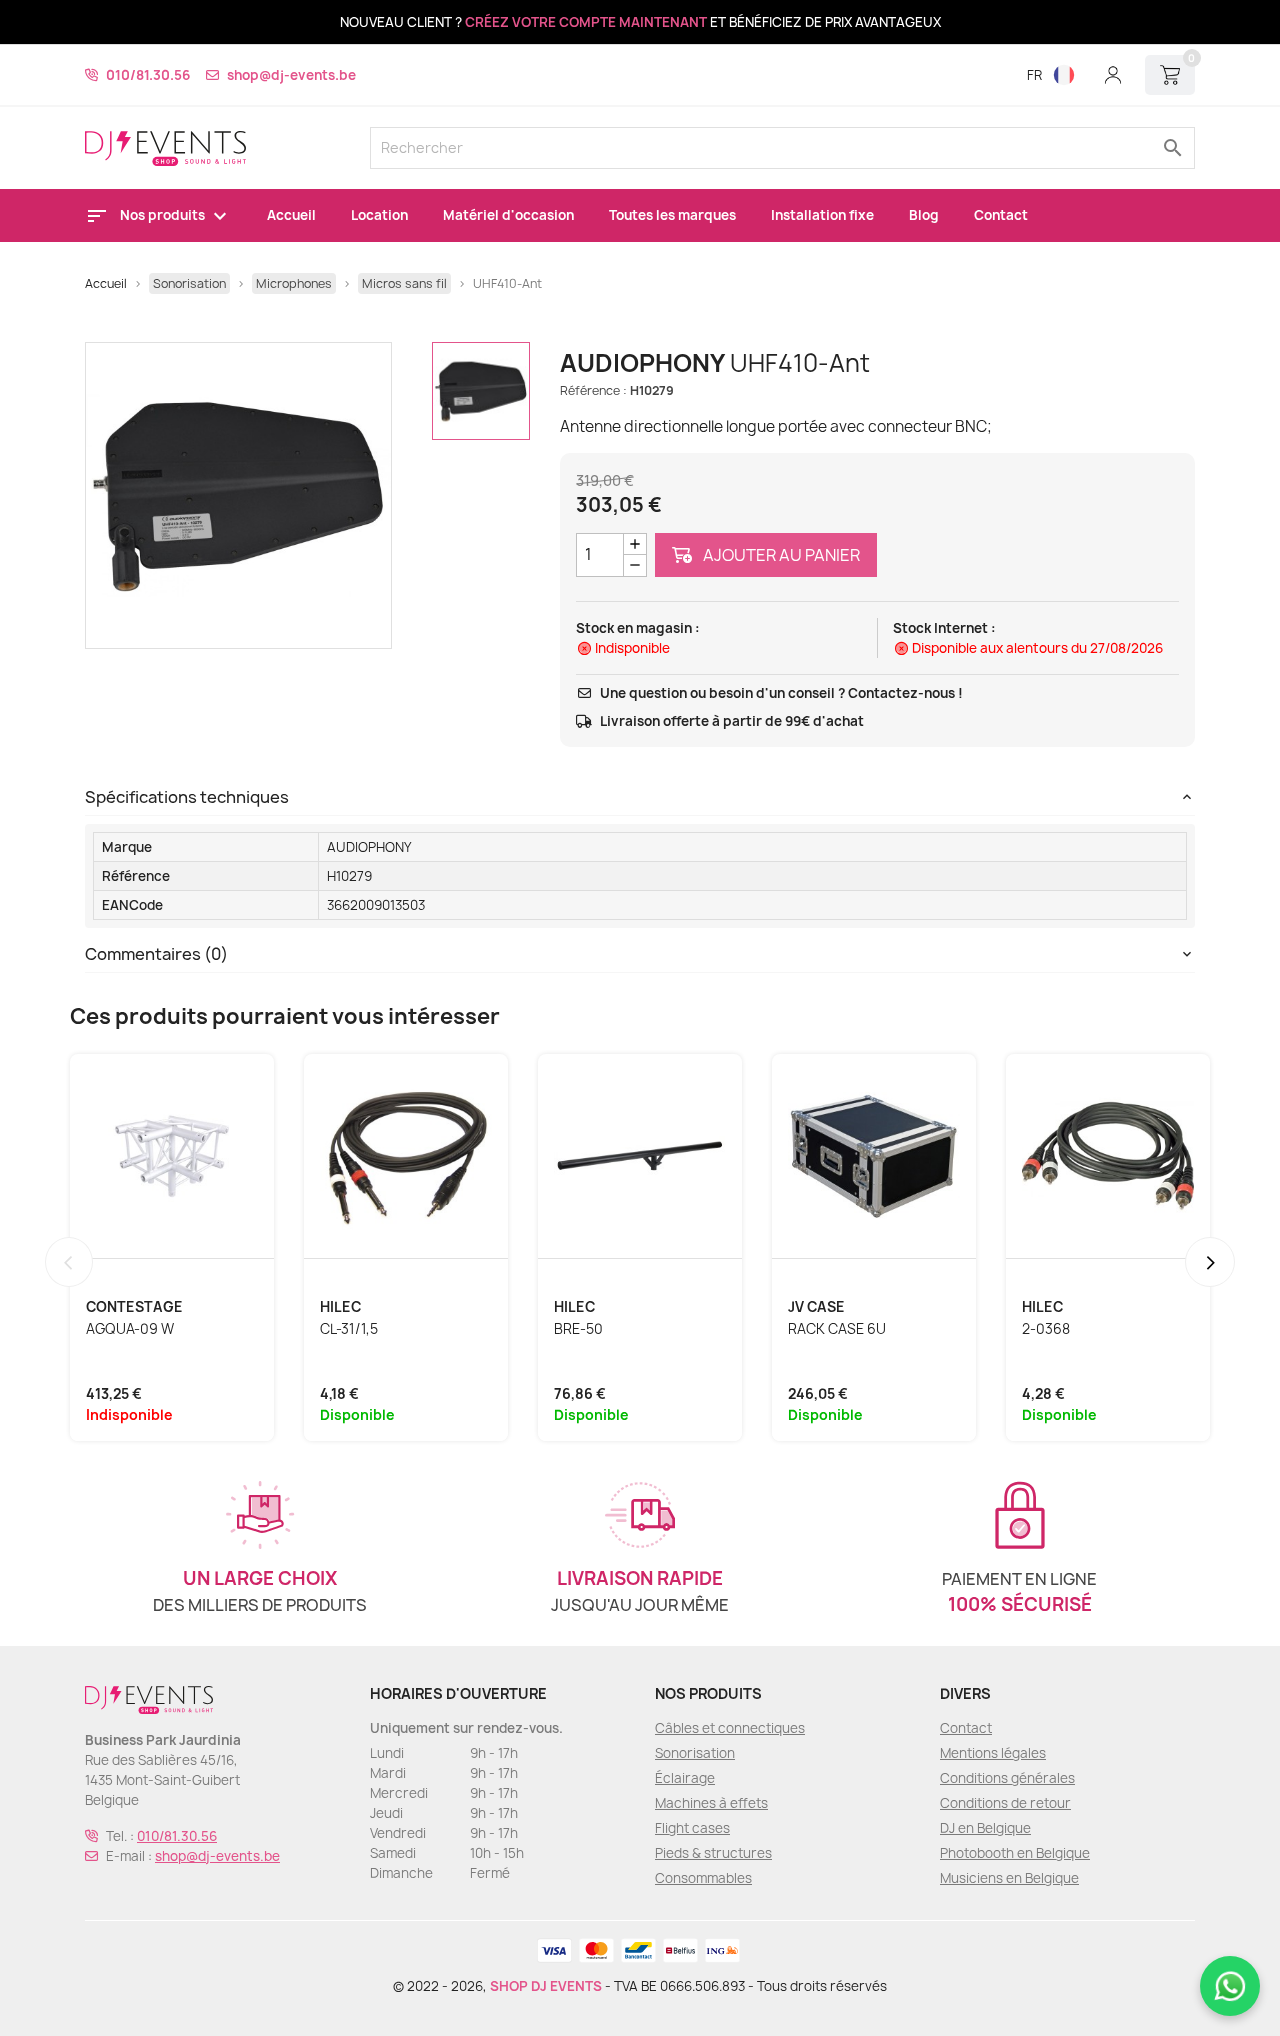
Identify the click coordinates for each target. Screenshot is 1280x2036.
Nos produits (164, 215)
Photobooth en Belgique (1015, 1853)
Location (379, 215)
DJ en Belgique (985, 1828)
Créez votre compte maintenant (586, 22)
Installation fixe (822, 215)
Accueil (291, 215)
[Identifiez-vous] (1113, 75)
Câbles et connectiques (730, 1728)
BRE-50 (578, 1329)
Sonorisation (695, 1753)
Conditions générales (1007, 1778)
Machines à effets (711, 1803)
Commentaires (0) (156, 954)
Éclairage (685, 1778)
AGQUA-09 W (130, 1329)
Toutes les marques (672, 215)
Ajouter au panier (780, 555)
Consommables (703, 1878)
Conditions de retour (1005, 1803)
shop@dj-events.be (291, 75)
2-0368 (1046, 1329)
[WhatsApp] (1230, 1986)
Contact (1001, 215)
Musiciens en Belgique (1009, 1878)
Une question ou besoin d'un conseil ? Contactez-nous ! (781, 693)
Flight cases (692, 1828)
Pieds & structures (713, 1853)
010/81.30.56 (148, 75)
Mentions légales (993, 1753)
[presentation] (69, 1262)
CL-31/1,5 (349, 1329)
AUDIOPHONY (369, 847)
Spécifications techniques (187, 797)
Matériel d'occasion (508, 215)
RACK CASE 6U (837, 1329)
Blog (924, 215)
